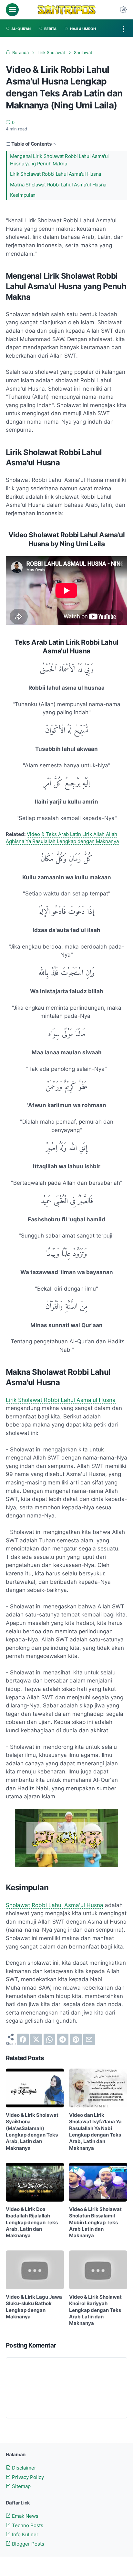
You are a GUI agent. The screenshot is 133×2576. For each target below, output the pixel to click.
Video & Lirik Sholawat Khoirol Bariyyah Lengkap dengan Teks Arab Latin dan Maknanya (95, 2310)
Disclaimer (23, 2468)
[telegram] (63, 2039)
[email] (89, 2039)
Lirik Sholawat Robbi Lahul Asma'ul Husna (56, 174)
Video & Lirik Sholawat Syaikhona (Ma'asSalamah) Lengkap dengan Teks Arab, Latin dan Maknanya (32, 2132)
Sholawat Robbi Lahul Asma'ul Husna (55, 1905)
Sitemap (21, 2486)
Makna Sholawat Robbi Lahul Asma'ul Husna (58, 185)
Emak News (25, 2516)
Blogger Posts (27, 2544)
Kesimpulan (23, 195)
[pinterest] (76, 2039)
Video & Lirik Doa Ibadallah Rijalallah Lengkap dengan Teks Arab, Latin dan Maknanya (32, 2222)
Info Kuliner (25, 2535)
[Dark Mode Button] (123, 10)
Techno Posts (27, 2526)
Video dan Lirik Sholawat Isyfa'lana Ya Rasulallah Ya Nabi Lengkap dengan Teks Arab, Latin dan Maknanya (95, 2132)
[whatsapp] (49, 2039)
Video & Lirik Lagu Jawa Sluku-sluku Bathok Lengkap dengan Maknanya (34, 2307)
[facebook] (23, 2039)
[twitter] (36, 2039)
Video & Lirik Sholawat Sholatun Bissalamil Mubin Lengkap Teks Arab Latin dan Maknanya (95, 2222)
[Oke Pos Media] (66, 10)
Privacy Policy (27, 2477)
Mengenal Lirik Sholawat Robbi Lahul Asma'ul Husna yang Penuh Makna (59, 160)
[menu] (12, 10)
